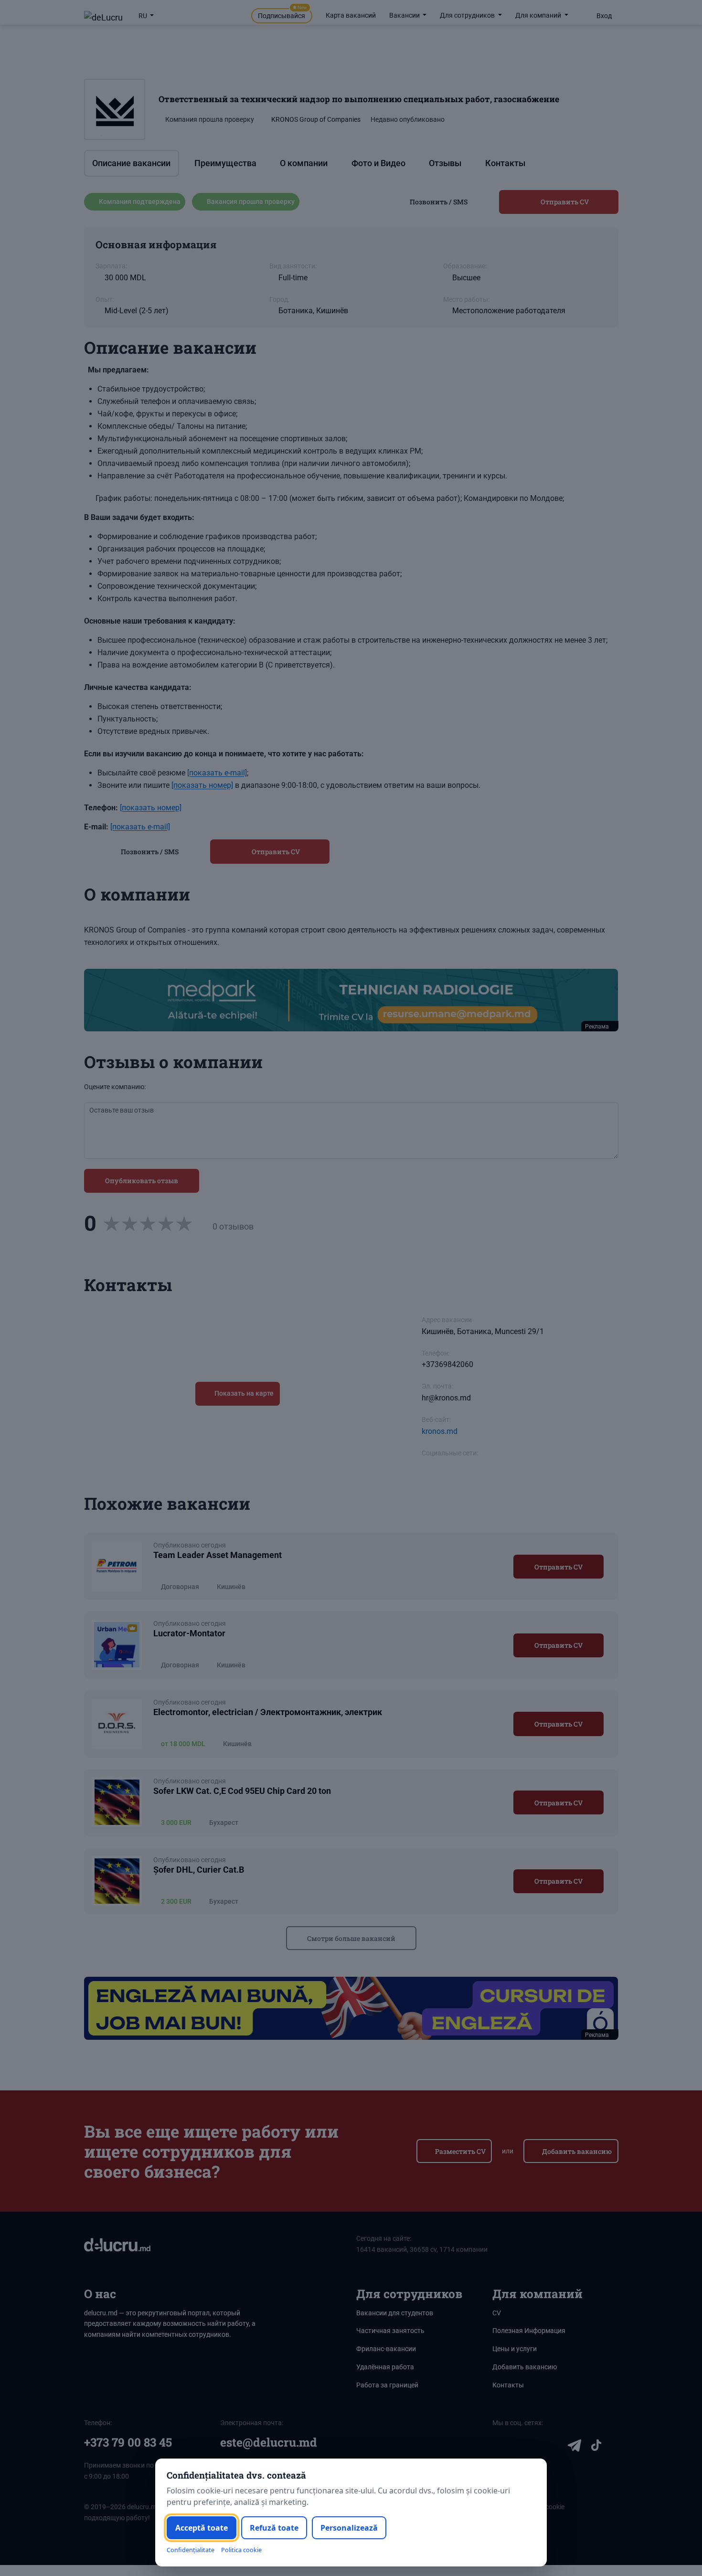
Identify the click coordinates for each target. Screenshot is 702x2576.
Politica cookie (241, 2550)
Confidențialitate (191, 2550)
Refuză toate (274, 2528)
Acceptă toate (202, 2528)
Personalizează (349, 2528)
